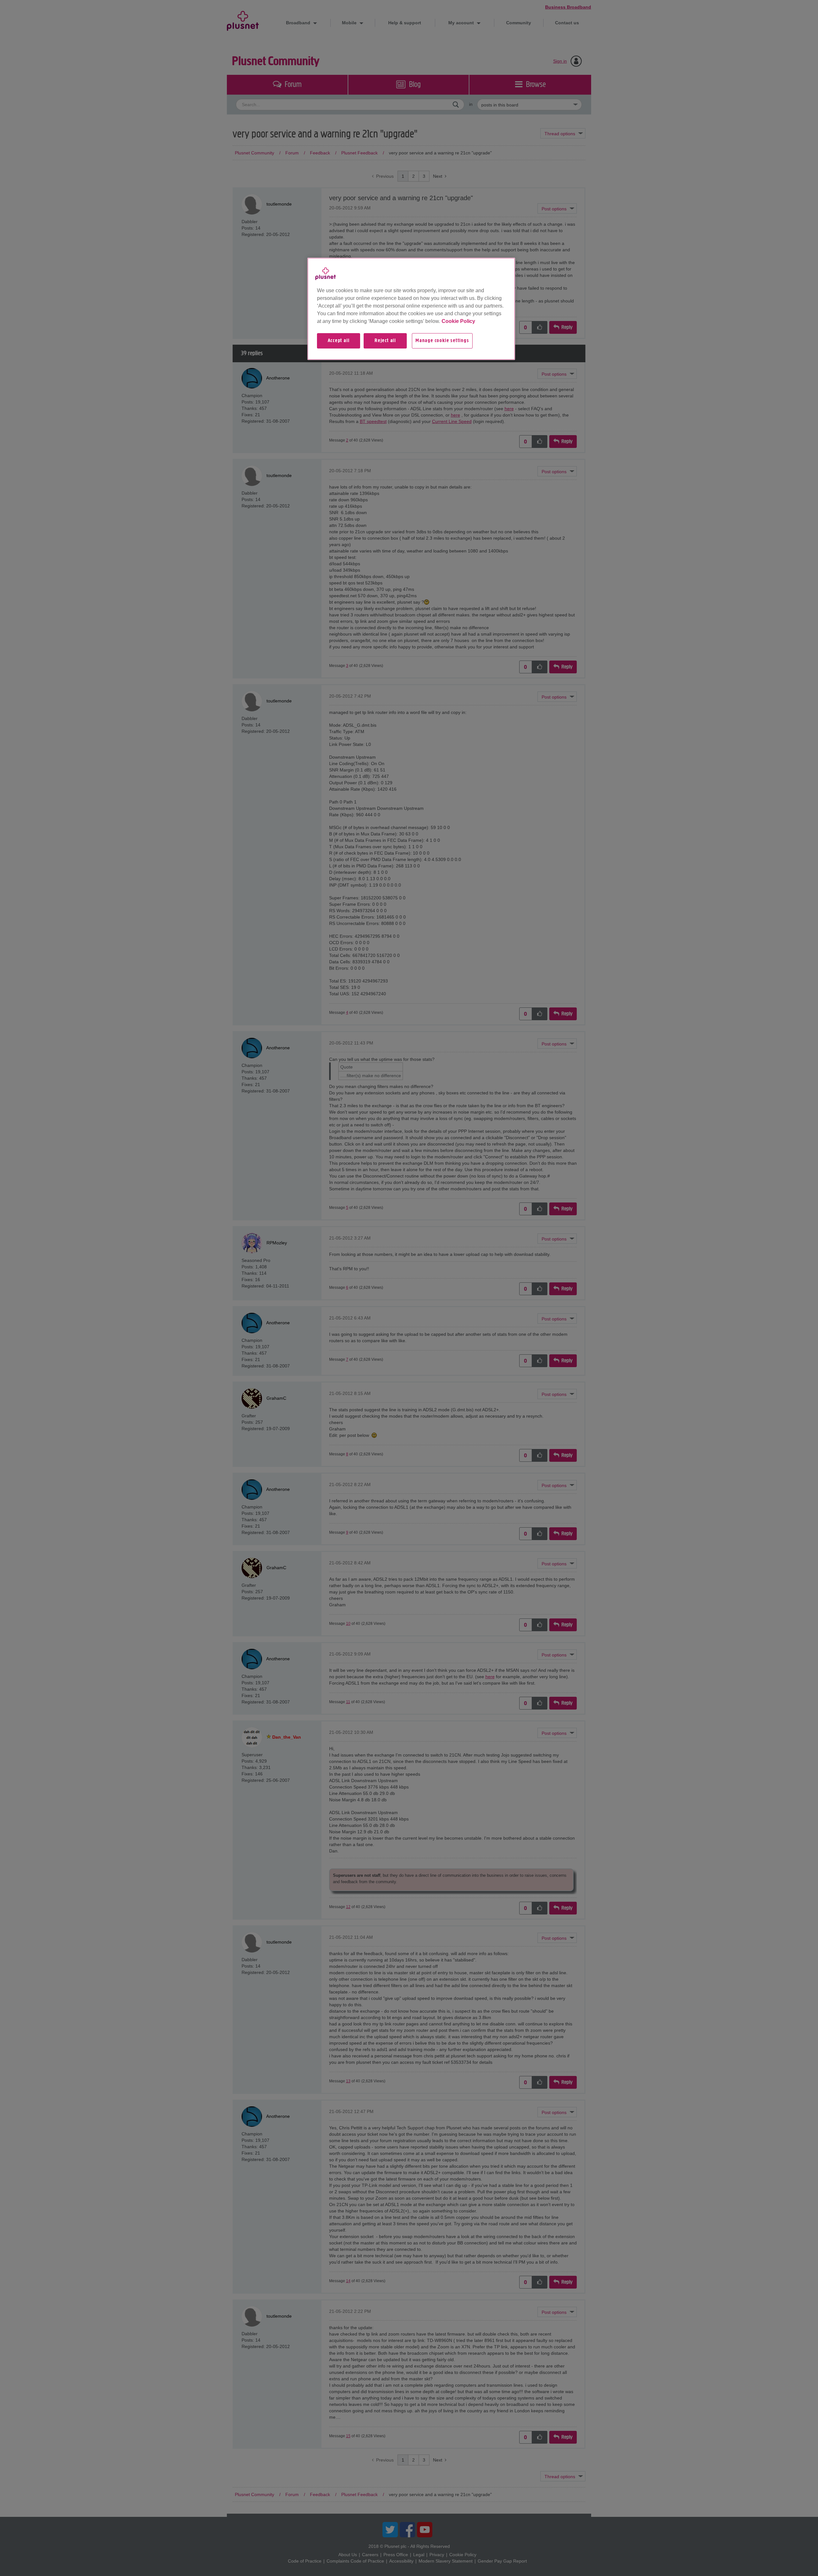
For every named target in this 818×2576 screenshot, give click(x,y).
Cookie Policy (458, 321)
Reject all (385, 341)
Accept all (339, 341)
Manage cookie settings (442, 341)
